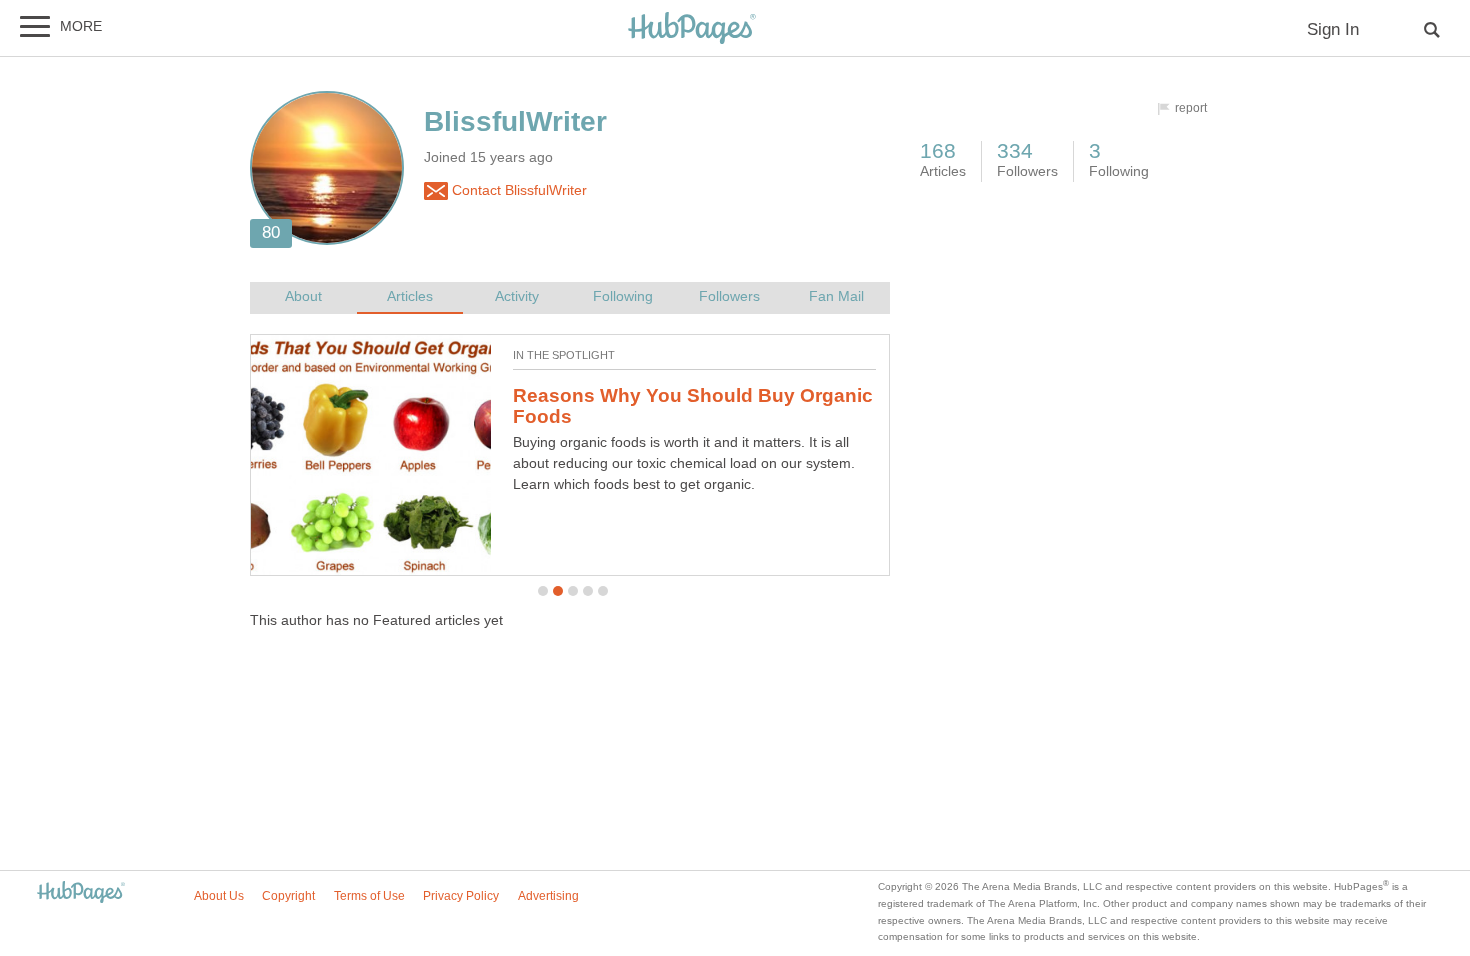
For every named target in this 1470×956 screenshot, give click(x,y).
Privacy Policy (461, 896)
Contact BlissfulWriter (517, 190)
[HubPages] (692, 29)
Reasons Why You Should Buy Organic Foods (693, 406)
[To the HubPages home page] (81, 893)
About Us (219, 896)
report (1191, 108)
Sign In (1333, 29)
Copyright (288, 896)
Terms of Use (369, 896)
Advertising (548, 896)
